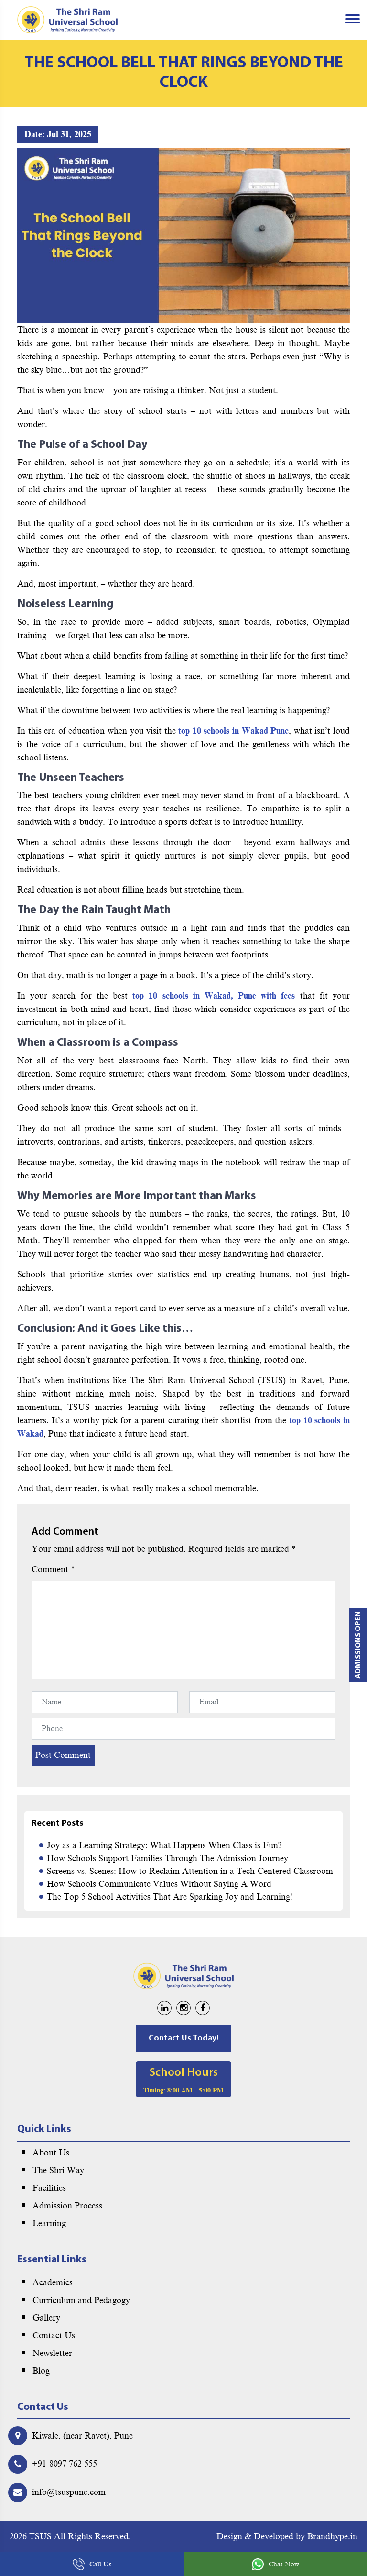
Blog (41, 2371)
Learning (49, 2223)
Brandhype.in (332, 2536)
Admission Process (67, 2206)
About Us (51, 2153)
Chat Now (284, 2564)
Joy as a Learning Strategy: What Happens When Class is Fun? (164, 1845)
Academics (53, 2282)
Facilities (49, 2188)
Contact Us (54, 2335)
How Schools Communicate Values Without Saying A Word (159, 1884)
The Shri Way (58, 2170)
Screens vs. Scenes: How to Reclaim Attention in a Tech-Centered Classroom (190, 1871)
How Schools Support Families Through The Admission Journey (167, 1858)
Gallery (46, 2318)
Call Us (100, 2564)
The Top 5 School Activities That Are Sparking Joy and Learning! (170, 1897)
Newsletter (52, 2353)
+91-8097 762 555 (65, 2464)
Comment (53, 1569)
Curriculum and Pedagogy (81, 2300)
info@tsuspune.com (69, 2492)
